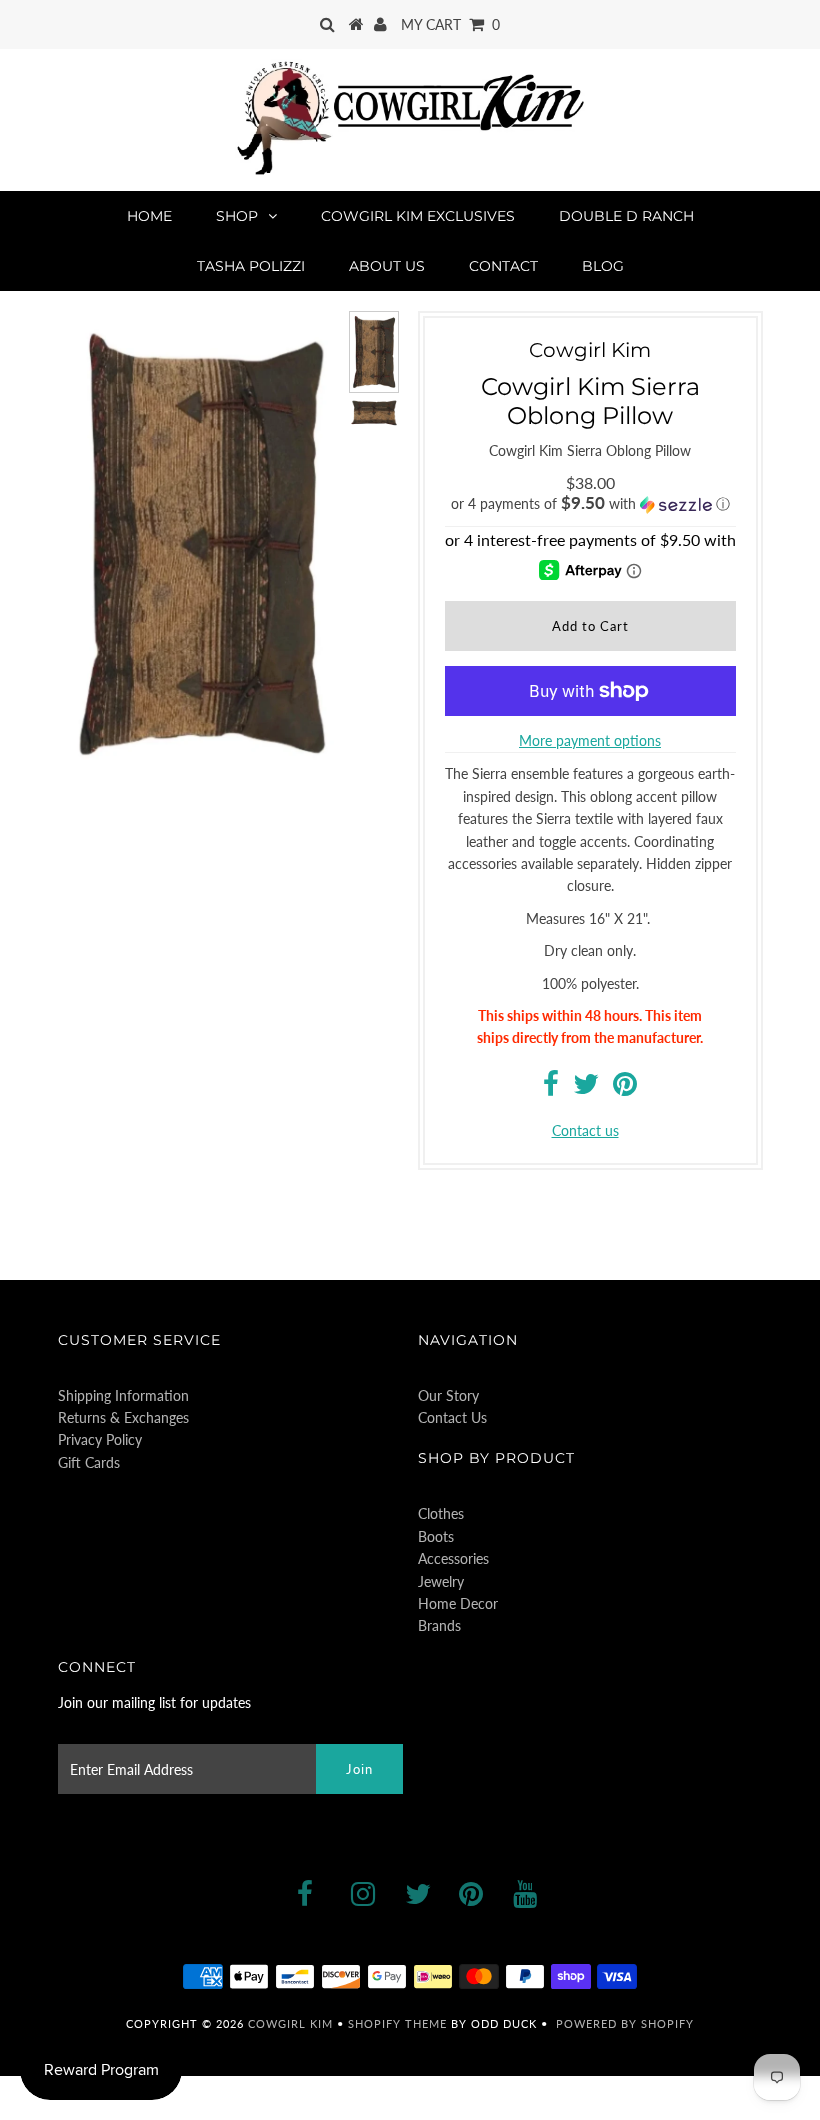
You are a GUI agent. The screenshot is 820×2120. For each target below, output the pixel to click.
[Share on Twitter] (586, 1088)
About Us (387, 266)
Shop (237, 216)
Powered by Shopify (625, 2023)
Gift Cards (89, 1462)
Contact (503, 266)
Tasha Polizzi (251, 266)
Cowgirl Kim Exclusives (418, 216)
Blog (603, 266)
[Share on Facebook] (551, 1088)
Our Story (448, 1395)
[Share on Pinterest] (625, 1088)
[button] (590, 504)
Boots (436, 1536)
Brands (439, 1625)
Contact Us (452, 1417)
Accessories (453, 1558)
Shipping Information (123, 1395)
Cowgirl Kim (290, 2023)
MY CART (450, 24)
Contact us (585, 1130)
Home (149, 216)
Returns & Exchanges (123, 1417)
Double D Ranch (626, 216)
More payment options (590, 740)
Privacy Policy (100, 1439)
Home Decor (458, 1603)
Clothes (441, 1513)
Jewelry (441, 1581)
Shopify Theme (397, 2023)
